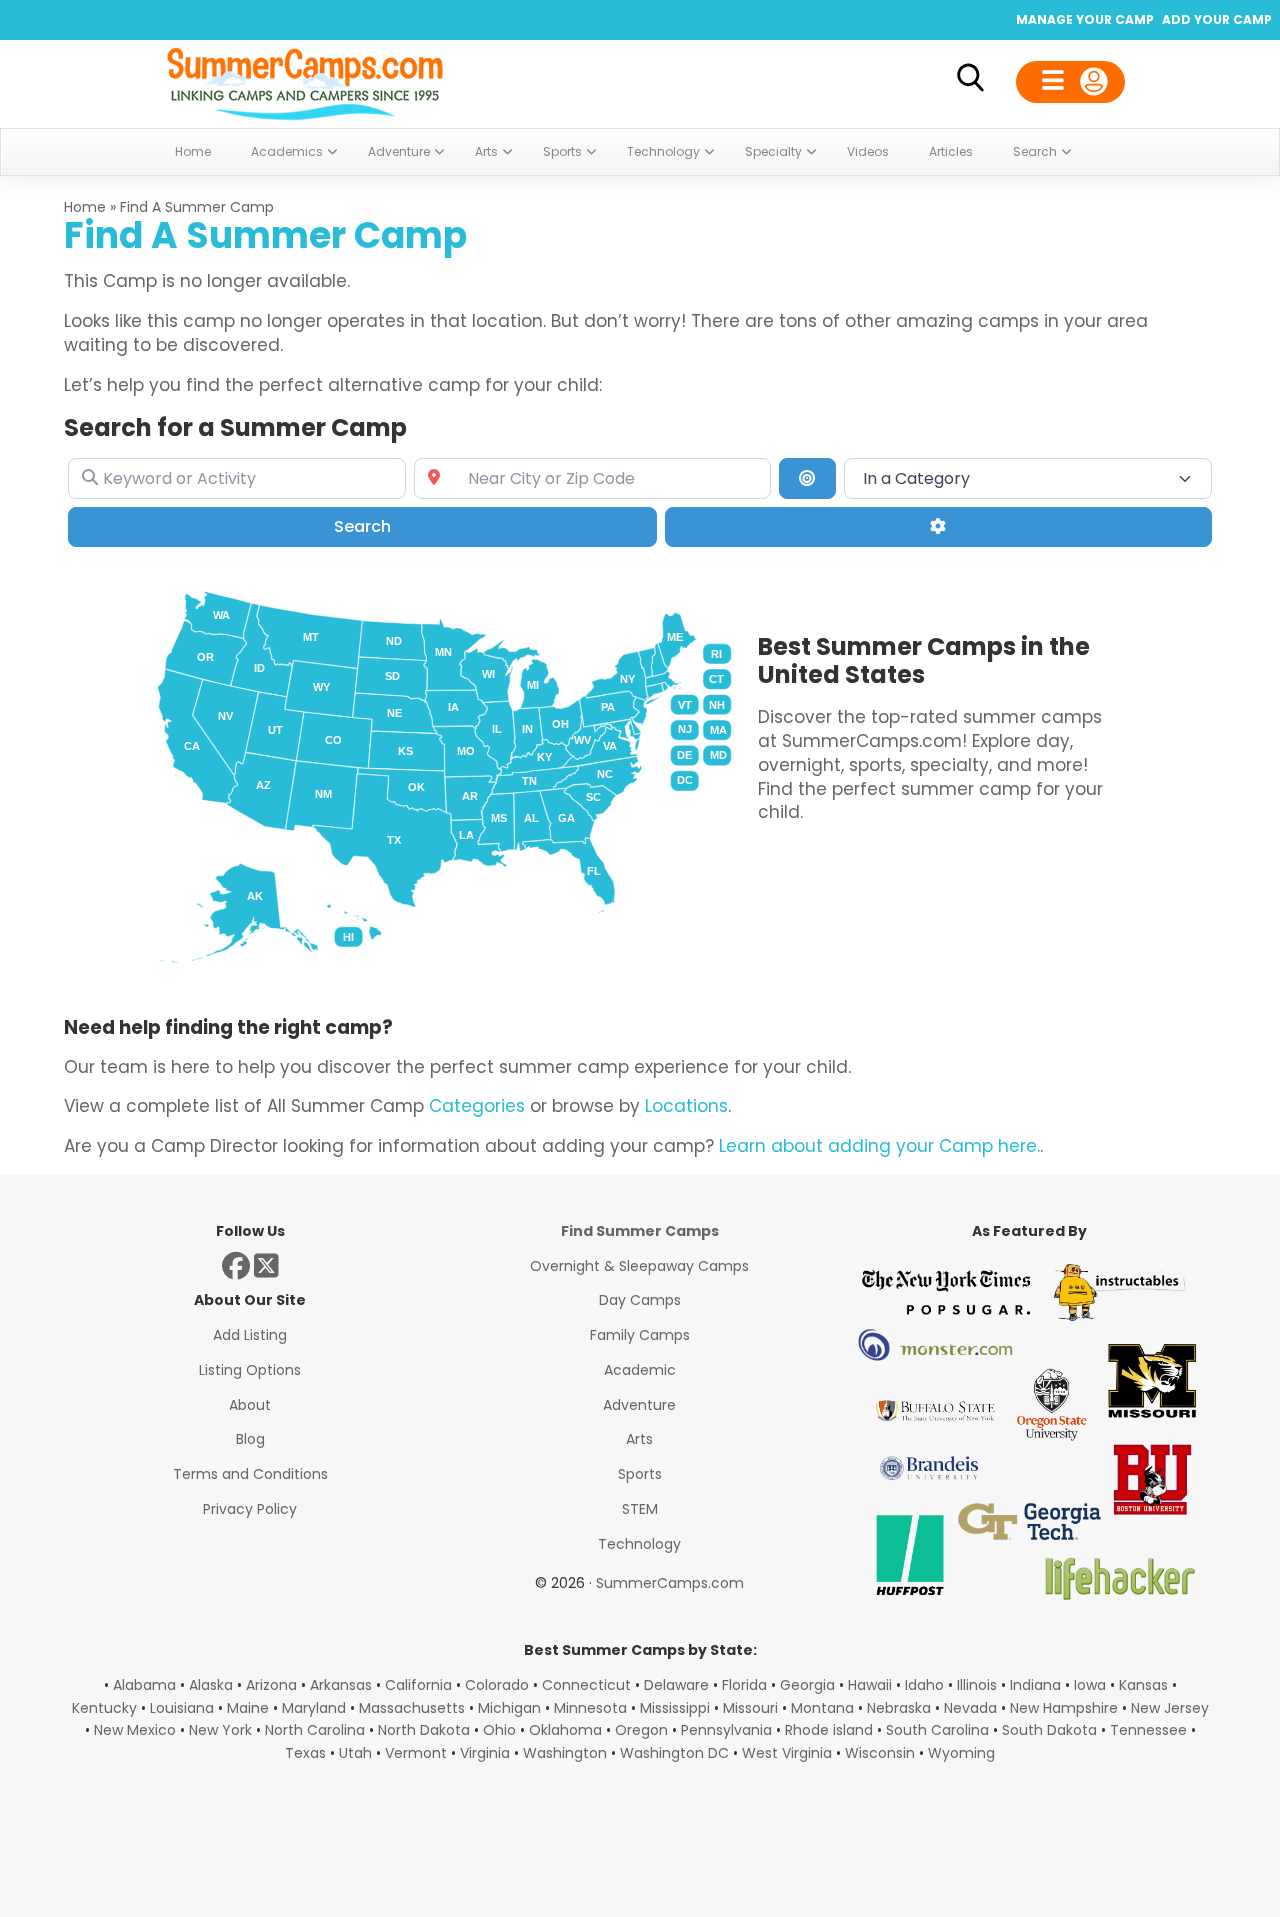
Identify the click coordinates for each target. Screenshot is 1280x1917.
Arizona (271, 1685)
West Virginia (787, 1753)
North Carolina (315, 1730)
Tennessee (1148, 1730)
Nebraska (899, 1708)
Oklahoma (565, 1730)
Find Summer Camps (640, 1231)
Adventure (639, 1405)
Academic (640, 1370)
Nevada (970, 1708)
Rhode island (829, 1730)
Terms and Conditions (250, 1474)
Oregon (641, 1730)
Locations (686, 1106)
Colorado (497, 1685)
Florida (744, 1685)
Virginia (485, 1753)
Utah (355, 1753)
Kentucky (104, 1708)
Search (390, 526)
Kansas (1143, 1685)
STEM (640, 1509)
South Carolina (937, 1730)
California (418, 1685)
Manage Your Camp (1085, 19)
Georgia (807, 1685)
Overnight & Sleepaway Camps (639, 1266)
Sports (640, 1474)
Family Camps (640, 1335)
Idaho (924, 1685)
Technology (639, 1544)
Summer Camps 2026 (305, 80)
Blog (250, 1439)
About (250, 1405)
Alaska (211, 1685)
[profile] (1070, 82)
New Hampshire (1064, 1708)
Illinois (977, 1685)
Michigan (509, 1708)
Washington (565, 1753)
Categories (477, 1106)
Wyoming (961, 1753)
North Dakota (424, 1730)
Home (85, 207)
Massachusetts (412, 1708)
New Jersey (1170, 1708)
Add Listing (250, 1335)
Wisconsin (880, 1753)
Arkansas (341, 1685)
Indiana (1035, 1685)
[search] (970, 81)
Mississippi (675, 1708)
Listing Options (250, 1370)
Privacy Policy (250, 1509)
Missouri (750, 1708)
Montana (822, 1708)
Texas (305, 1753)
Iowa (1090, 1685)
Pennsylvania (726, 1730)
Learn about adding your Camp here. (879, 1146)
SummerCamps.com (670, 1583)
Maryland (314, 1708)
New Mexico (135, 1730)
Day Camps (640, 1300)
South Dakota (1049, 1730)
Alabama (144, 1685)
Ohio (499, 1730)
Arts (639, 1439)
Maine (248, 1708)
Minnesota (590, 1708)
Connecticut (586, 1685)
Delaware (676, 1685)
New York (220, 1730)
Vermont (416, 1753)
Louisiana (182, 1708)
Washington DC (674, 1753)
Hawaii (870, 1685)
